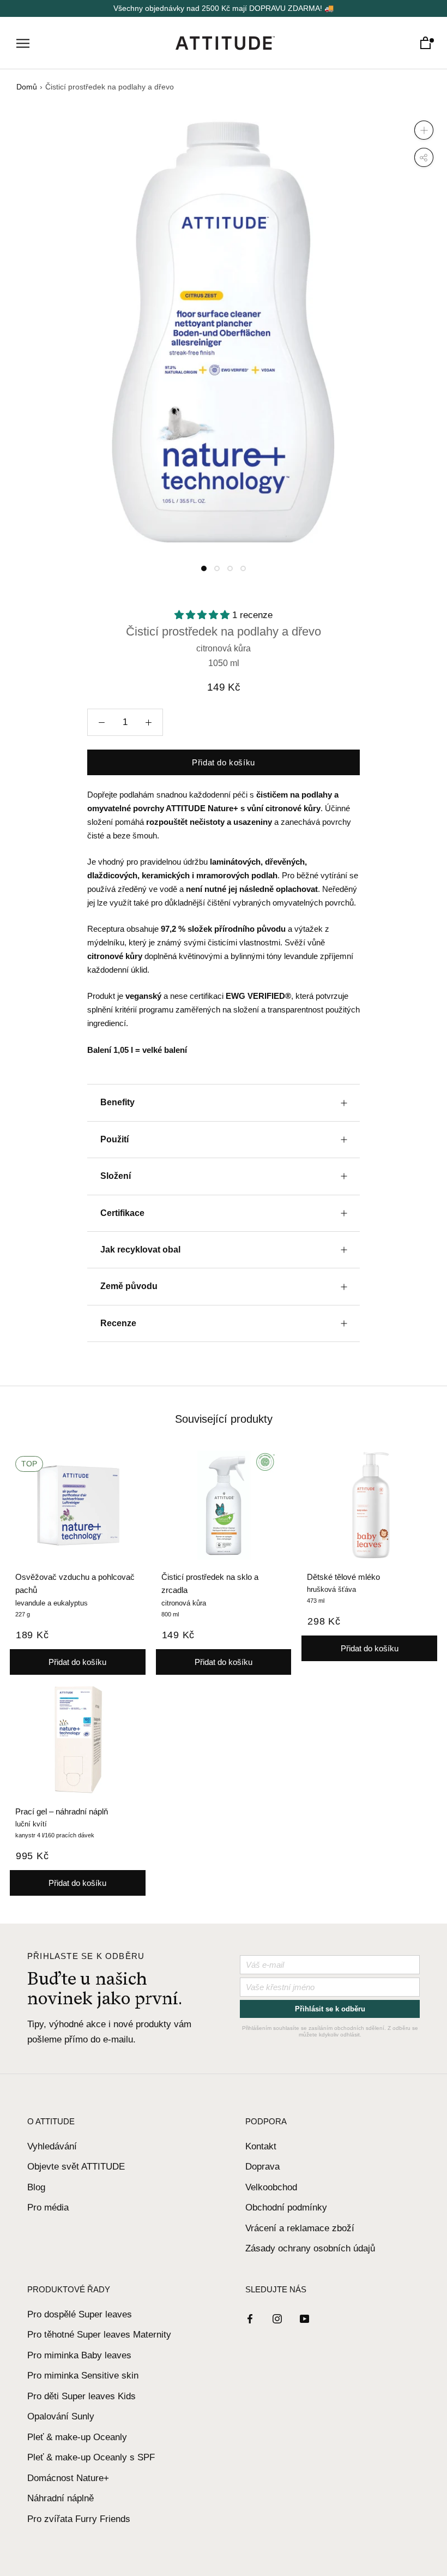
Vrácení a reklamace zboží (300, 2228)
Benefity (117, 1102)
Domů (27, 87)
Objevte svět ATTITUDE (76, 2167)
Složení (116, 1176)
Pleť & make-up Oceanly (77, 2437)
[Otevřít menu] (23, 43)
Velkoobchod (271, 2187)
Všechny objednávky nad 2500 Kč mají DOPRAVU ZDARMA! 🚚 (224, 8)
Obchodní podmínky (286, 2207)
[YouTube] (304, 2319)
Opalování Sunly (61, 2416)
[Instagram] (277, 2319)
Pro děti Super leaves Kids (81, 2396)
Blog (36, 2187)
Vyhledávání (52, 2146)
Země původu (129, 1286)
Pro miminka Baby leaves (79, 2355)
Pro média (48, 2207)
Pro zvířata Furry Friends (79, 2519)
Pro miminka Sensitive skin (83, 2376)
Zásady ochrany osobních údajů (310, 2248)
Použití (114, 1139)
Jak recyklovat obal (140, 1250)
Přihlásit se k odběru (330, 2009)
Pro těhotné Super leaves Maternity (99, 2335)
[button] (203, 615)
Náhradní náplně (61, 2498)
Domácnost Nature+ (68, 2478)
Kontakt (261, 2146)
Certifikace (122, 1213)
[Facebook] (250, 2319)
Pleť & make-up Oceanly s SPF (91, 2457)
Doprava (262, 2167)
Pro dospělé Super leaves (80, 2314)
